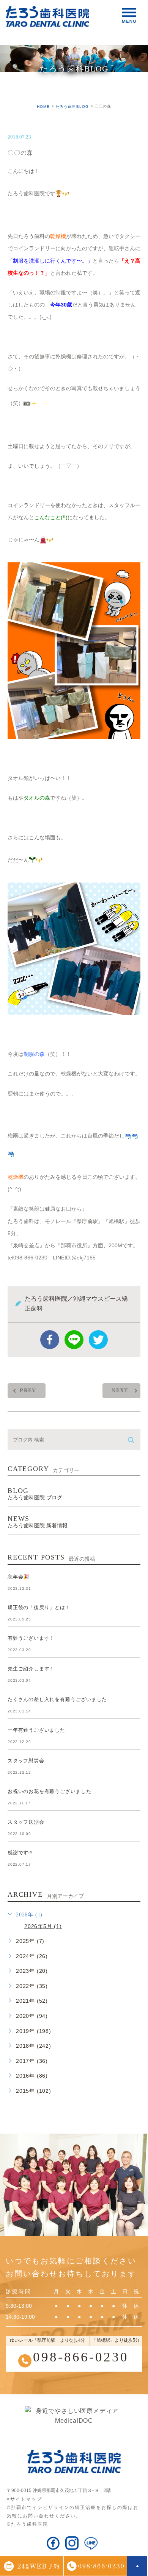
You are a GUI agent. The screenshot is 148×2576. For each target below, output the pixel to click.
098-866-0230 (81, 2357)
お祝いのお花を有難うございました (50, 1791)
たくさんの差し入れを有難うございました (57, 1699)
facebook (50, 1340)
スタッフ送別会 (26, 1822)
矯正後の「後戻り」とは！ (39, 1607)
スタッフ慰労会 (26, 1761)
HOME (43, 106)
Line (74, 1340)
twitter (98, 1340)
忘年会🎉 (19, 1577)
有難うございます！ (31, 1638)
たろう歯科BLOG (72, 106)
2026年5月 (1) (43, 1926)
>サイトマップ (24, 2499)
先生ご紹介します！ (31, 1669)
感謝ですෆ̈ (20, 1853)
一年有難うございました (36, 1730)
